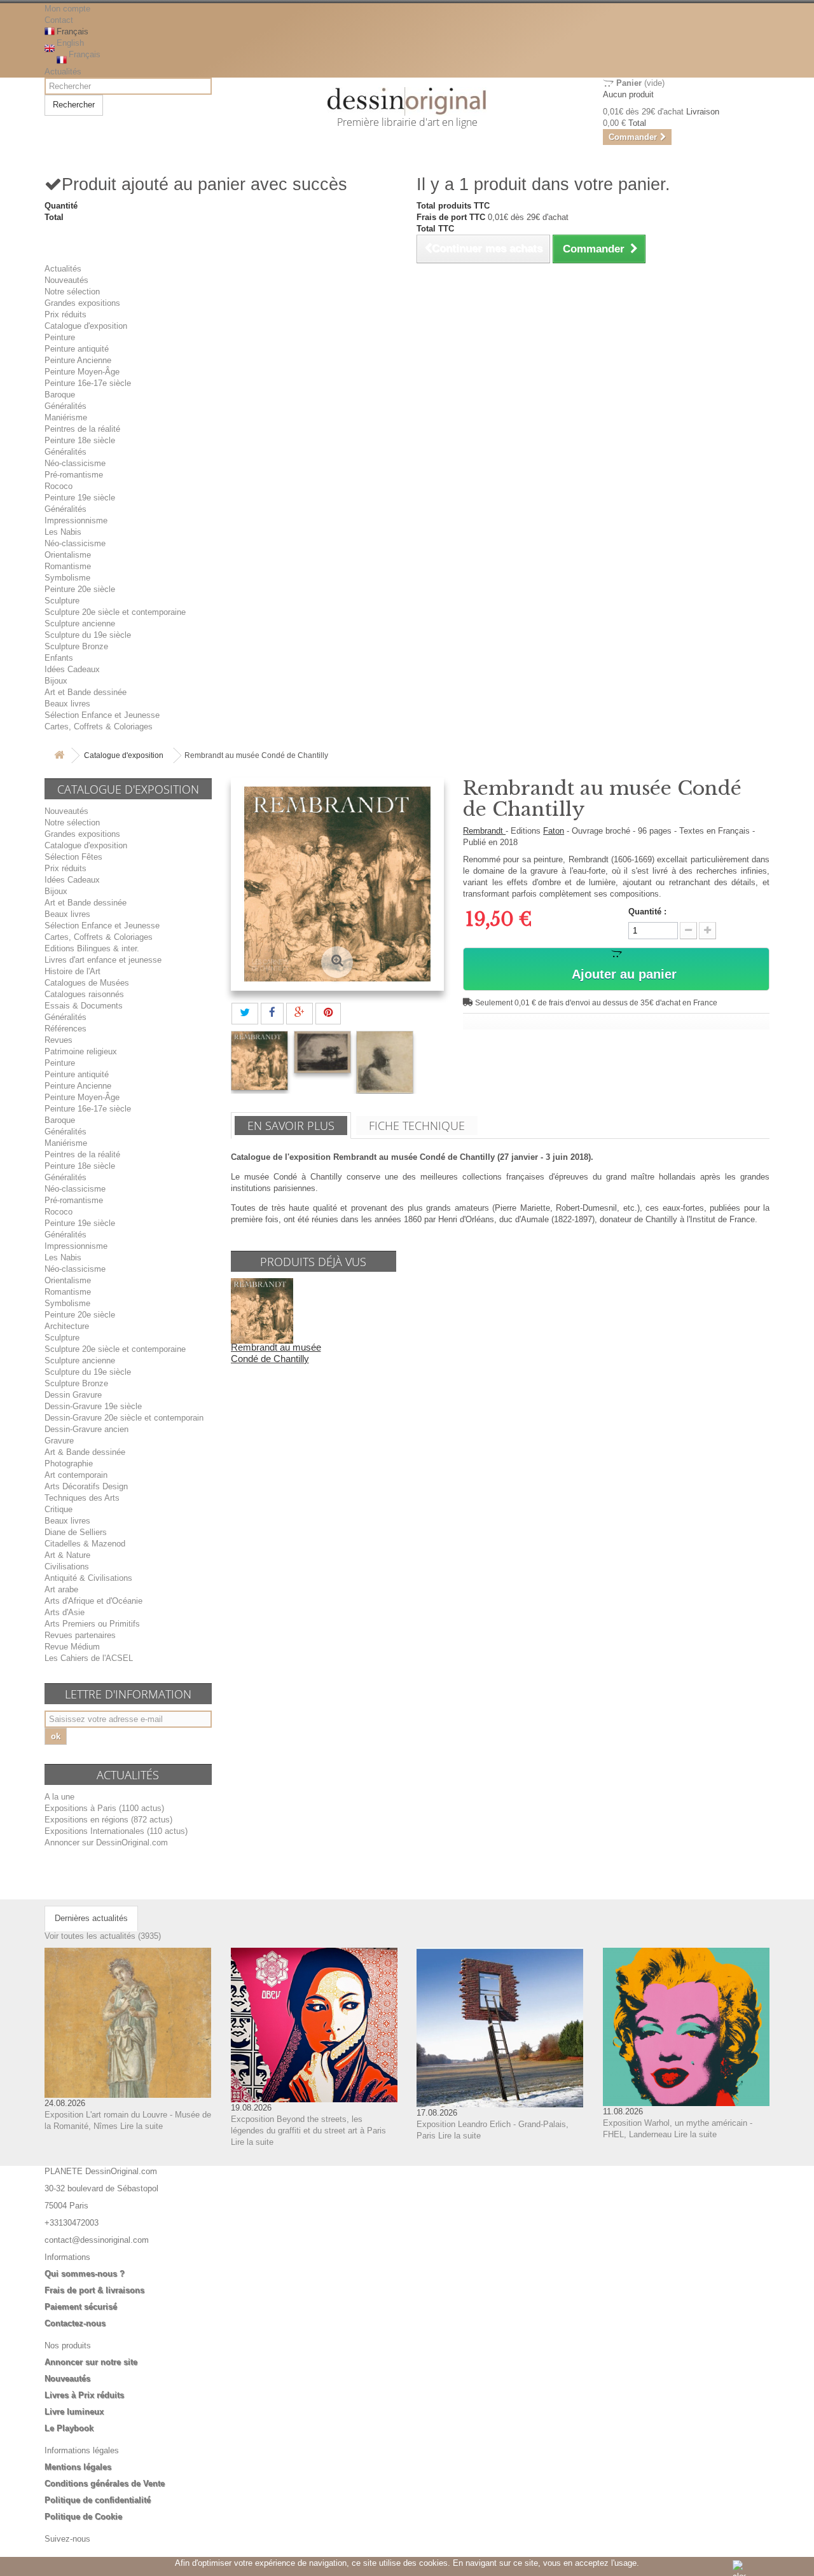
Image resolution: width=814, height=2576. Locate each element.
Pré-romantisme (74, 475)
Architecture (67, 1326)
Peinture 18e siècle (80, 440)
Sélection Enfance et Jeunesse (102, 715)
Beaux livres (67, 704)
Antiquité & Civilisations (88, 1578)
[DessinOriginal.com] (407, 101)
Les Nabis (63, 532)
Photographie (69, 1464)
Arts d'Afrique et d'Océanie (93, 1601)
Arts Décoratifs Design (86, 1486)
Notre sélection (72, 292)
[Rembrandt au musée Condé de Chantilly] (259, 1061)
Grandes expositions (82, 303)
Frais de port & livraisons (94, 2290)
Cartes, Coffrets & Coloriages (99, 727)
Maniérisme (66, 417)
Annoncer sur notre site (91, 2362)
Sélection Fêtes (73, 857)
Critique (59, 1509)
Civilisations (67, 1567)
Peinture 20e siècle (80, 589)
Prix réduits (66, 314)
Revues (59, 1040)
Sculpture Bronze (76, 646)
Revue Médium (72, 1647)
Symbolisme (67, 578)
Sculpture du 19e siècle (88, 635)
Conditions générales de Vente (105, 2483)
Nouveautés (66, 280)
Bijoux (56, 681)
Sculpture (62, 601)
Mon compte (67, 9)
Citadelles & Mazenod (85, 1544)
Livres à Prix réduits (84, 2395)
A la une (59, 1797)
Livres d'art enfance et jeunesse (103, 960)
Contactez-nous (75, 2323)
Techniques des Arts (82, 1498)
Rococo (59, 486)
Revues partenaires (80, 1635)
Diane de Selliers (76, 1532)
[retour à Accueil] (59, 756)
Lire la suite (141, 2126)
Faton (554, 831)
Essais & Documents (84, 1006)
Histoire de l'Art (72, 971)
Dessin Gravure (73, 1395)
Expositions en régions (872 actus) (108, 1820)
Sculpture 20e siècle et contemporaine (115, 612)
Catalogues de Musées (87, 983)
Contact (59, 20)
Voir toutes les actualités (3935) (103, 1936)
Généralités (66, 406)
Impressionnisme (76, 520)
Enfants (59, 658)
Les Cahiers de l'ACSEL (89, 1658)
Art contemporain (76, 1475)
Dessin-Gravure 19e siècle (93, 1406)
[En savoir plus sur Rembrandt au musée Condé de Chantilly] (262, 1310)
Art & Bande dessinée (85, 1452)
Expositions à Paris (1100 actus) (104, 1808)
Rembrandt (484, 831)
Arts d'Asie (65, 1612)
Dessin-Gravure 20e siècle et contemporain (124, 1418)
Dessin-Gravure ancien (86, 1429)
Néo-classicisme (75, 463)
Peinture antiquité (77, 349)
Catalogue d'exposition (86, 326)
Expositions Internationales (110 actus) (116, 1831)
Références (66, 1029)
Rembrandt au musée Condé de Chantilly (276, 1353)
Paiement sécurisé (81, 2307)
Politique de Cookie (83, 2517)
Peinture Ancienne (78, 360)
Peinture (60, 337)
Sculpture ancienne (80, 623)
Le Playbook (69, 2428)
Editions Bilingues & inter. (92, 948)
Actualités (63, 72)
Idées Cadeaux (72, 669)
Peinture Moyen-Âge (82, 372)
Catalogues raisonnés (84, 994)
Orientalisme (68, 555)
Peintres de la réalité (82, 429)
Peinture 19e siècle (80, 498)
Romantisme (68, 566)
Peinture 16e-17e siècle (88, 383)
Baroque (60, 395)
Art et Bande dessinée (86, 692)
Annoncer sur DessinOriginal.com (106, 1842)
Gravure (59, 1441)
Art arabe (61, 1589)
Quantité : (647, 912)
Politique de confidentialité (98, 2500)
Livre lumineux (74, 2412)
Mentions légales (78, 2467)
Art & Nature (67, 1555)
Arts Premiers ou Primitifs (92, 1624)
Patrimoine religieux (81, 1051)
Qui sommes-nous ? (85, 2274)
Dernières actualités (91, 1918)
